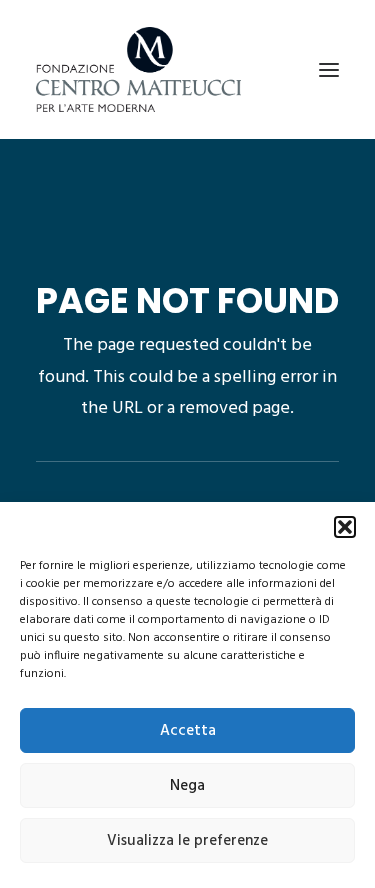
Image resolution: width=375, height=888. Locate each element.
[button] (345, 527)
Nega (187, 786)
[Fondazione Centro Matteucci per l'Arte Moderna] (138, 69)
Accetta (188, 731)
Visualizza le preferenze (187, 841)
